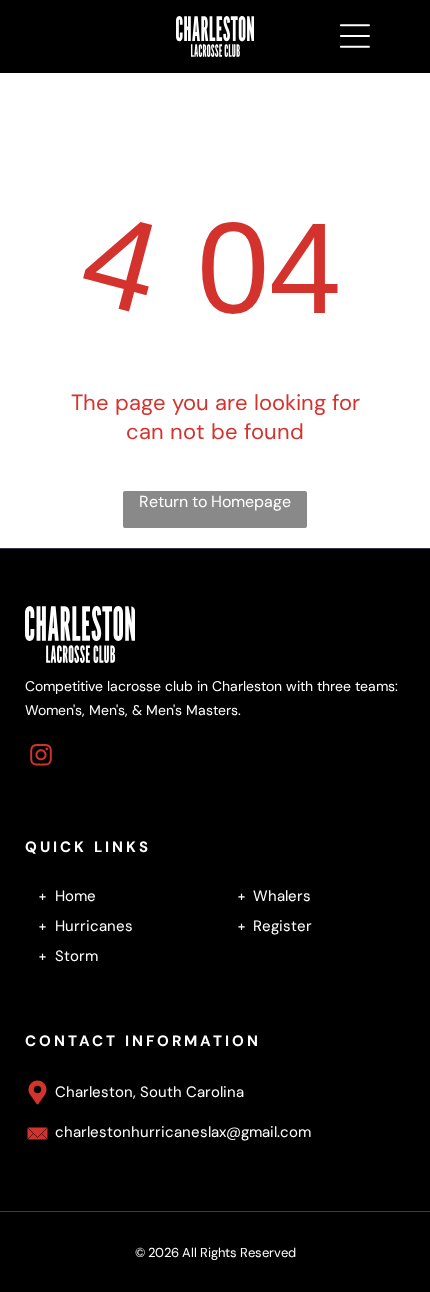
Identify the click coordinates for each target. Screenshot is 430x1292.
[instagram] (41, 758)
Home (75, 896)
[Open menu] (355, 36)
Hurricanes (94, 926)
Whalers (282, 896)
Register (282, 926)
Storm (76, 956)
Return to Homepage (215, 501)
